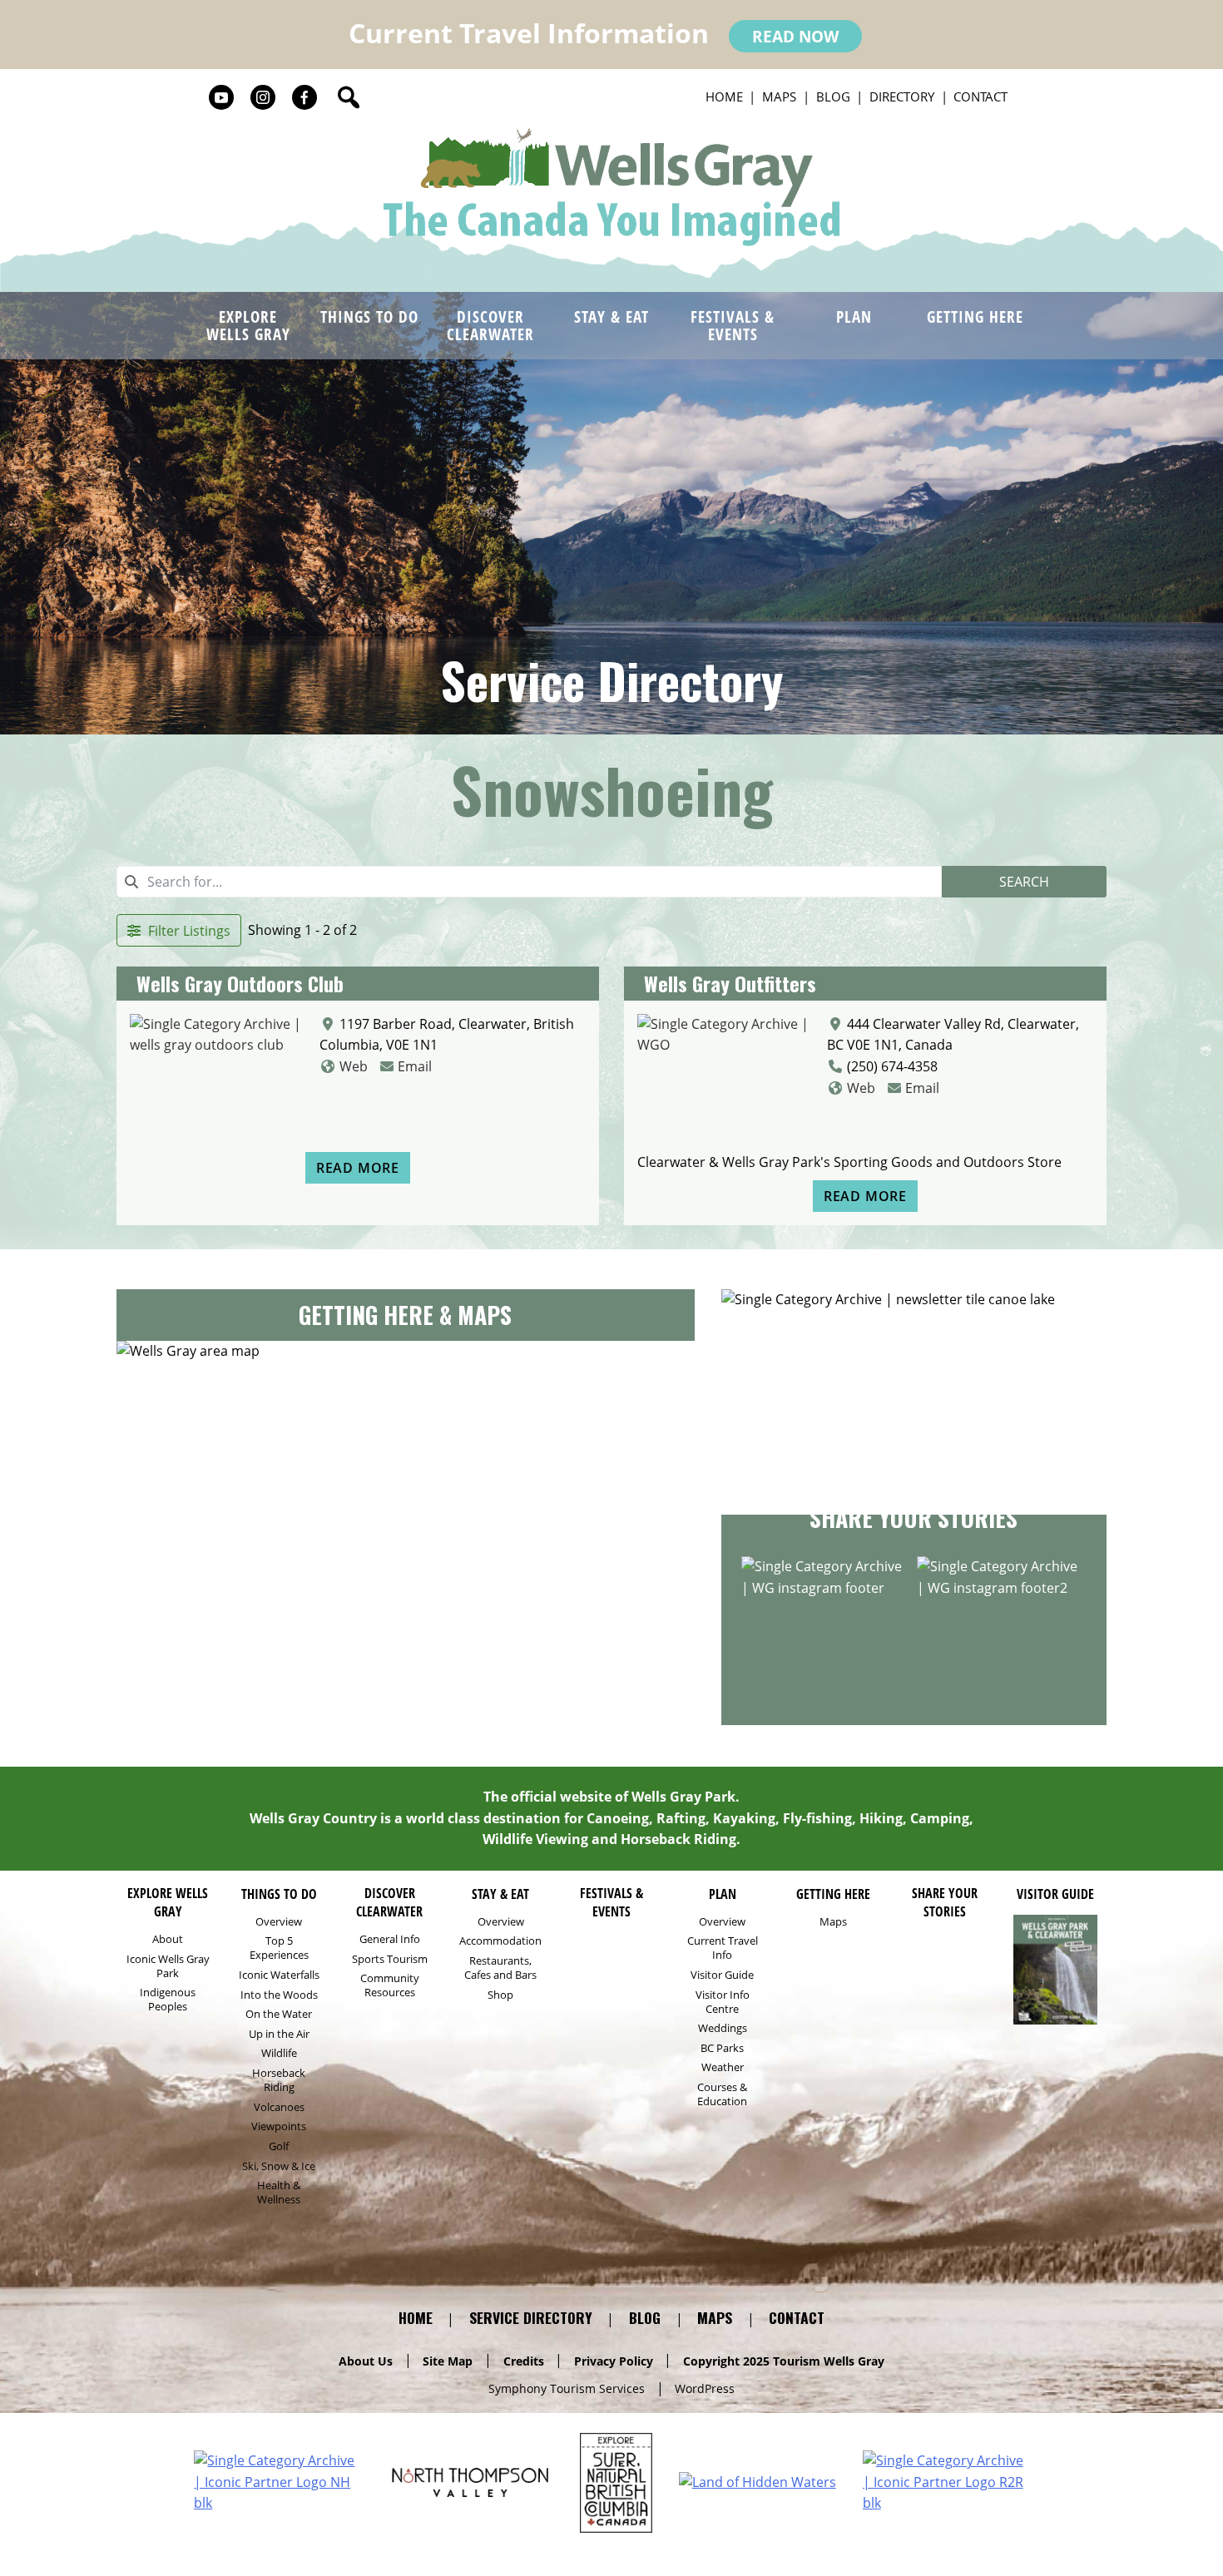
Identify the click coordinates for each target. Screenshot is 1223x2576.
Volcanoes (279, 2107)
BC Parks (722, 2048)
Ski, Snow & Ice (279, 2166)
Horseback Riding (279, 2080)
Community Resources (390, 1985)
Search (1024, 882)
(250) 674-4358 (892, 1066)
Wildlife (279, 2053)
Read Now (795, 36)
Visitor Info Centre (723, 2002)
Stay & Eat (611, 316)
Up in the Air (279, 2034)
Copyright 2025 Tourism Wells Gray (784, 2360)
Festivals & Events (733, 325)
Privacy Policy (614, 2360)
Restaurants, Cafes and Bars (500, 1968)
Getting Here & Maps (405, 1315)
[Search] (349, 97)
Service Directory (611, 681)
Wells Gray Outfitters (730, 983)
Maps (779, 96)
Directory (902, 96)
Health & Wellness (279, 2193)
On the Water (279, 2014)
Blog (833, 96)
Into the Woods (279, 1995)
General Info (390, 1939)
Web (354, 1066)
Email (415, 1066)
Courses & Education (722, 2094)
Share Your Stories (914, 1518)
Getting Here (975, 316)
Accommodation (500, 1941)
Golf (279, 2146)
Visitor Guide (722, 1975)
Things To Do (369, 316)
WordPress (705, 2388)
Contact (980, 96)
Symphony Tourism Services (567, 2388)
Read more (358, 1168)
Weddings (723, 2028)
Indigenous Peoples (168, 2000)
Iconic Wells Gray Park (168, 1966)
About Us (366, 2360)
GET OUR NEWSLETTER (914, 1456)
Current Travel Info (723, 1948)
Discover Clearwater (490, 325)
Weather (723, 2067)
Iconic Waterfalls (279, 1975)
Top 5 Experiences (279, 1948)
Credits (524, 2360)
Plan (854, 316)
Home (724, 96)
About (168, 1939)
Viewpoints (279, 2126)
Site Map (448, 2360)
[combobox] (529, 882)
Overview (279, 1922)
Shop (500, 1995)
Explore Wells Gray (248, 325)
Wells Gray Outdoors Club (240, 983)
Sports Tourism (390, 1959)
